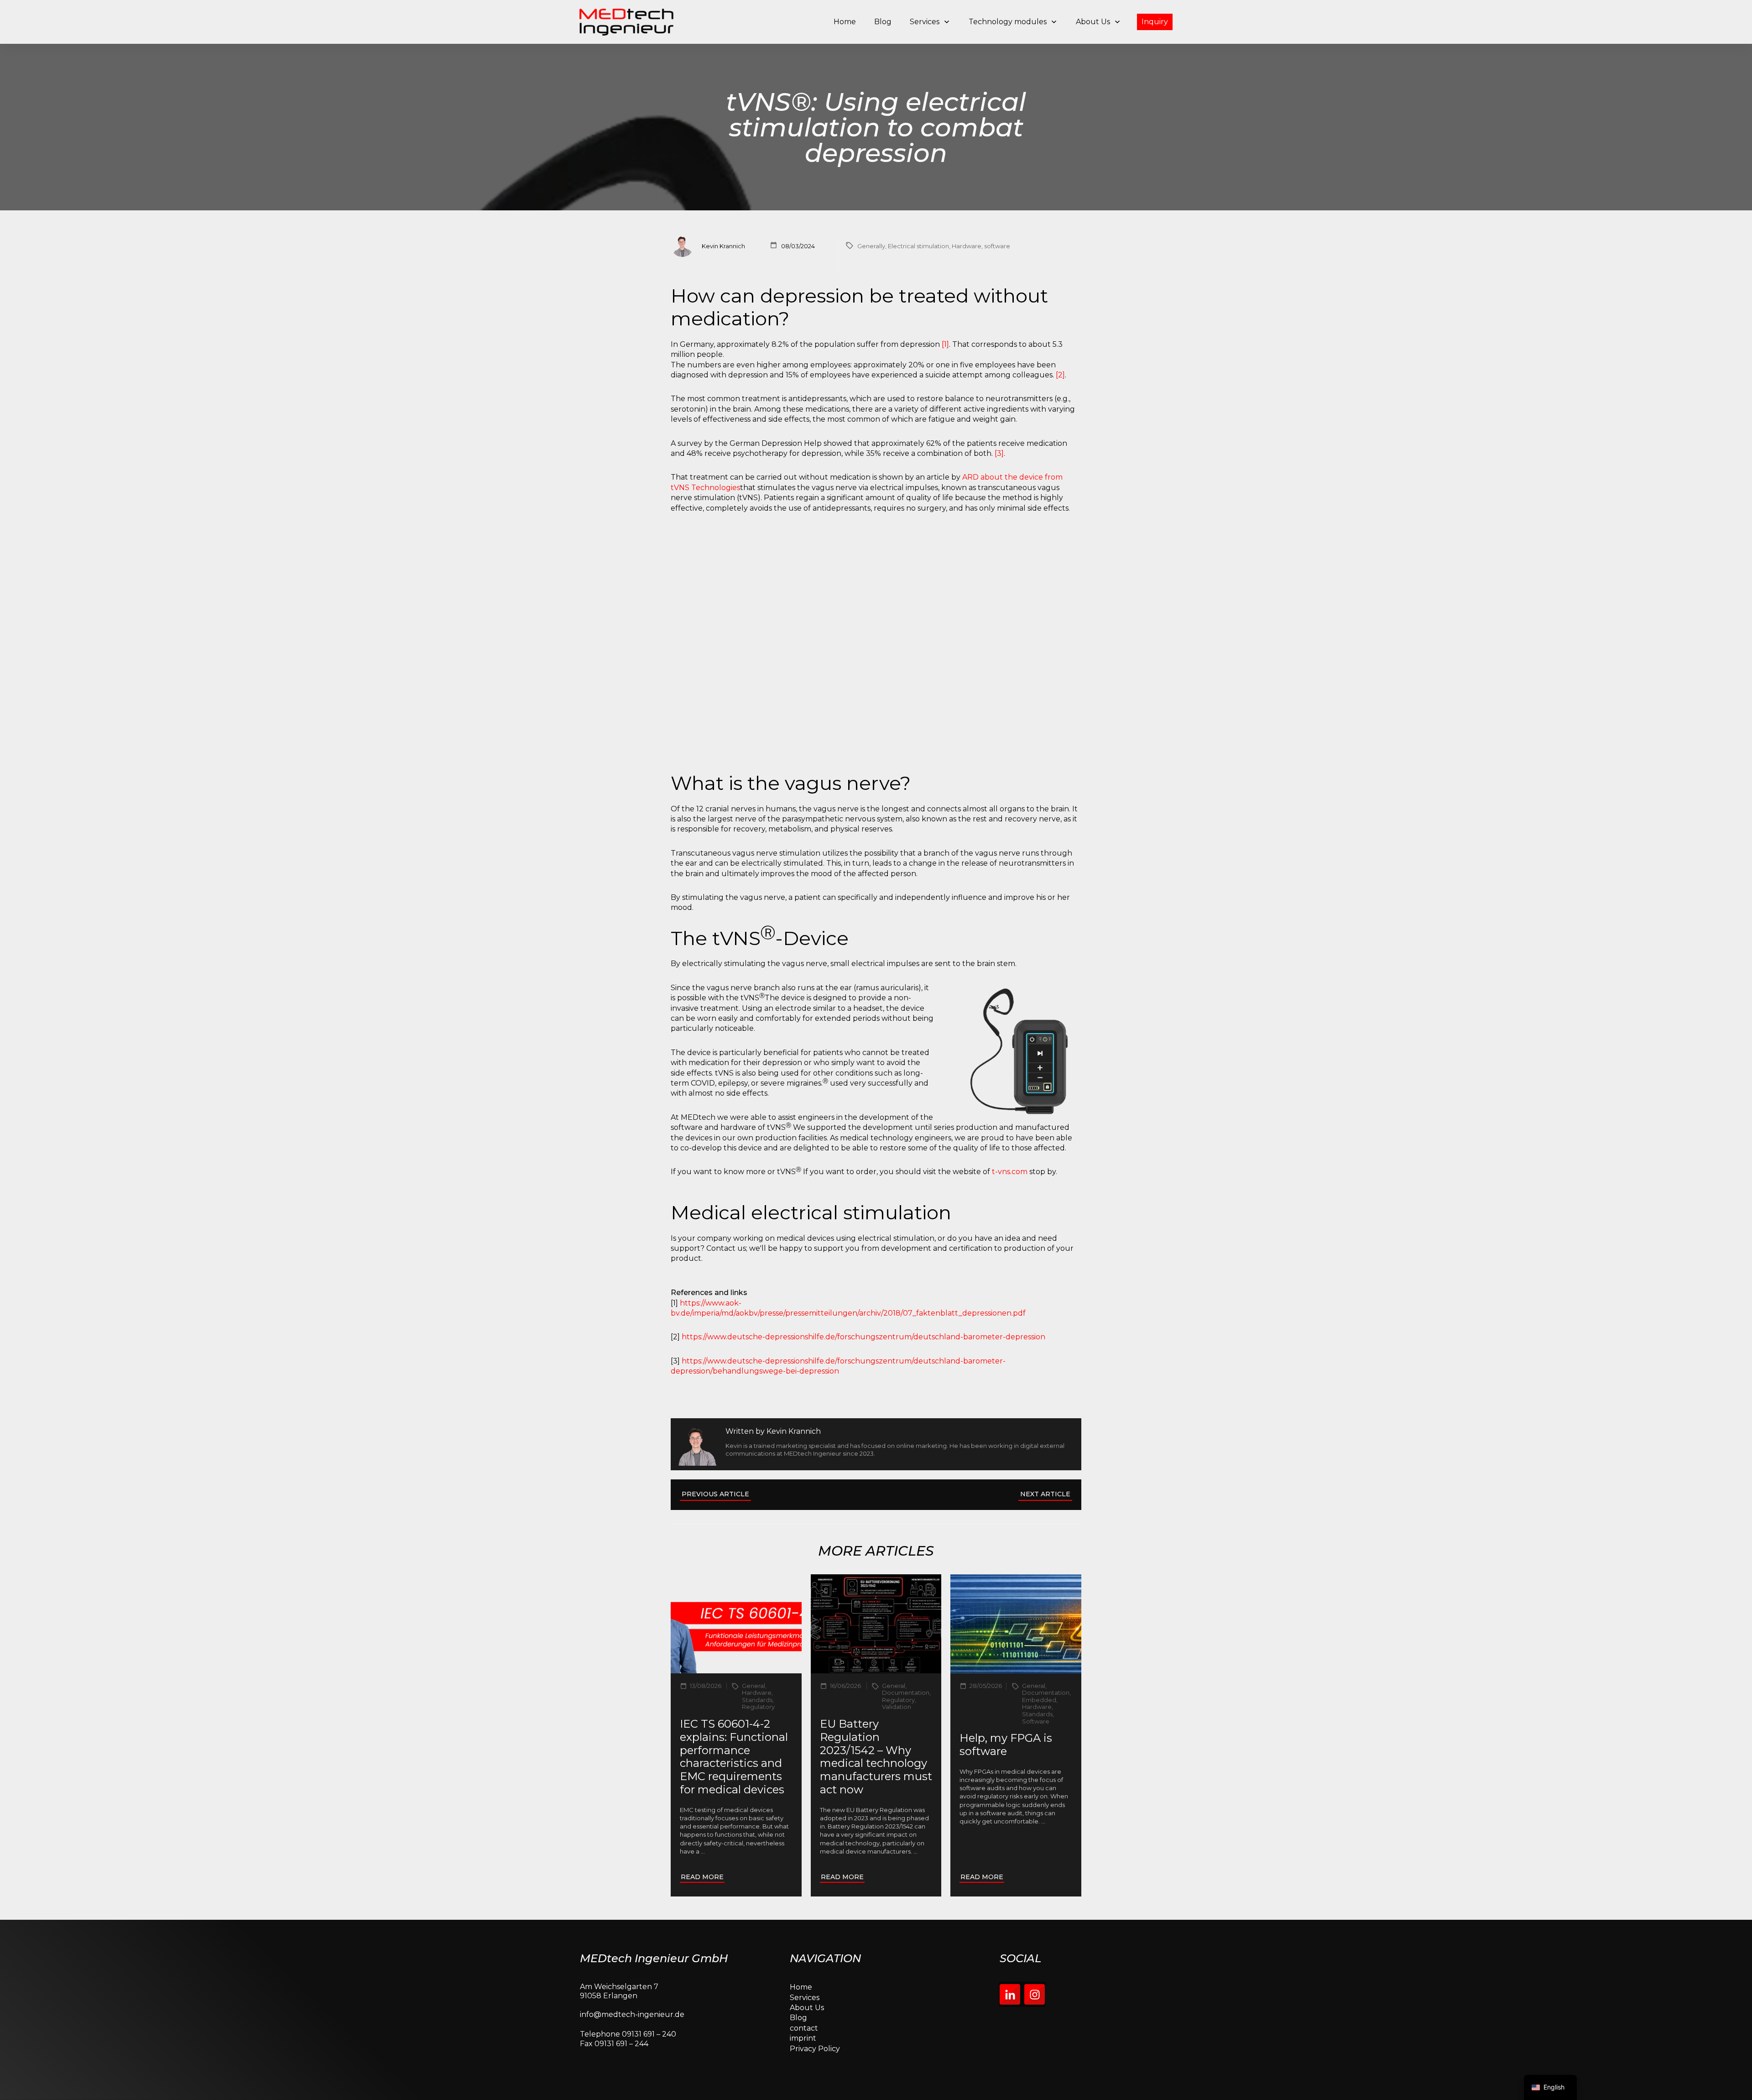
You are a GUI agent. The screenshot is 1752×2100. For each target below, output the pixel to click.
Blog (798, 2018)
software (997, 246)
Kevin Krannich (794, 1431)
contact (804, 2028)
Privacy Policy (815, 2049)
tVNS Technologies (705, 488)
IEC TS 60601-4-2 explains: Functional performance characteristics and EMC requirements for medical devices (734, 1757)
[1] (945, 344)
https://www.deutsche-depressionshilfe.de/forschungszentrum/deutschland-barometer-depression (863, 1337)
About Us (807, 2008)
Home (801, 1987)
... (703, 1851)
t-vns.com (1010, 1172)
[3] (999, 453)
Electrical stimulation (918, 246)
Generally (871, 246)
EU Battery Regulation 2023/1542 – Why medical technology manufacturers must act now (876, 1757)
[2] (1060, 375)
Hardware (967, 246)
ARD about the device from (1012, 477)
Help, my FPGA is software (1006, 1745)
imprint (803, 2038)
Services (805, 1998)
